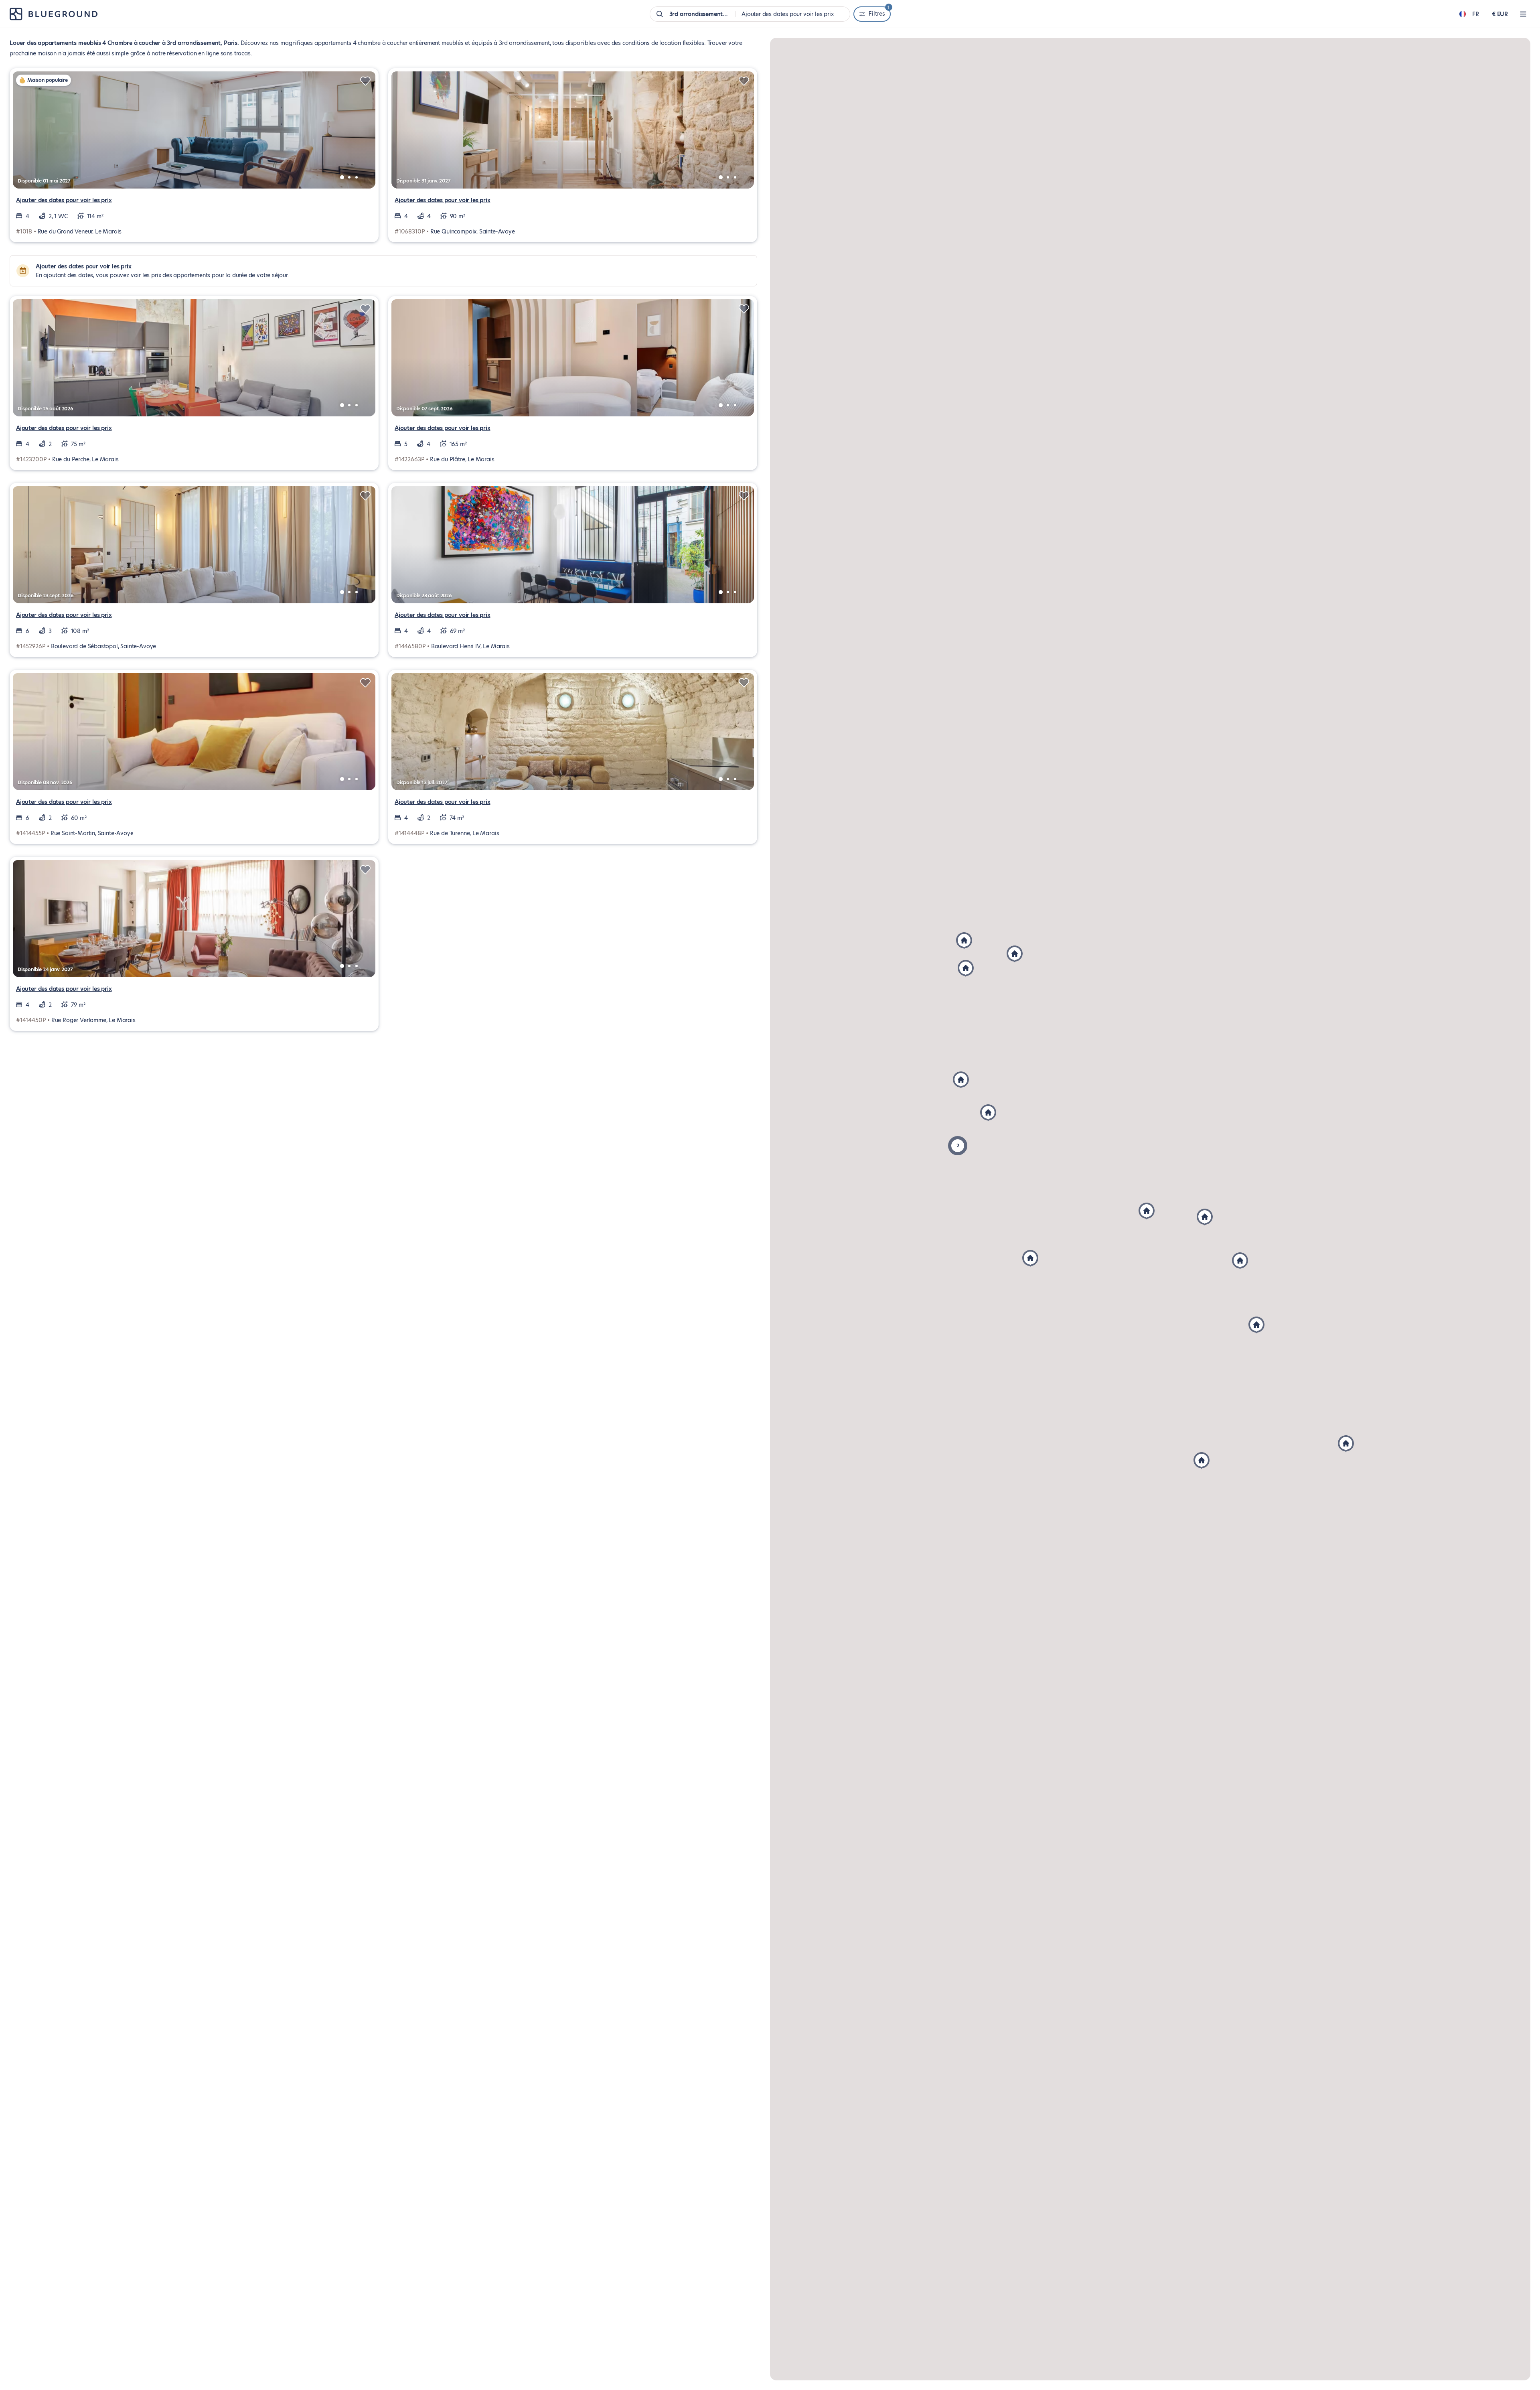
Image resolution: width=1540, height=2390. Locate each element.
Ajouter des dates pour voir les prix (64, 200)
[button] (1240, 1261)
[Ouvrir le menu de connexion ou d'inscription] (1523, 14)
